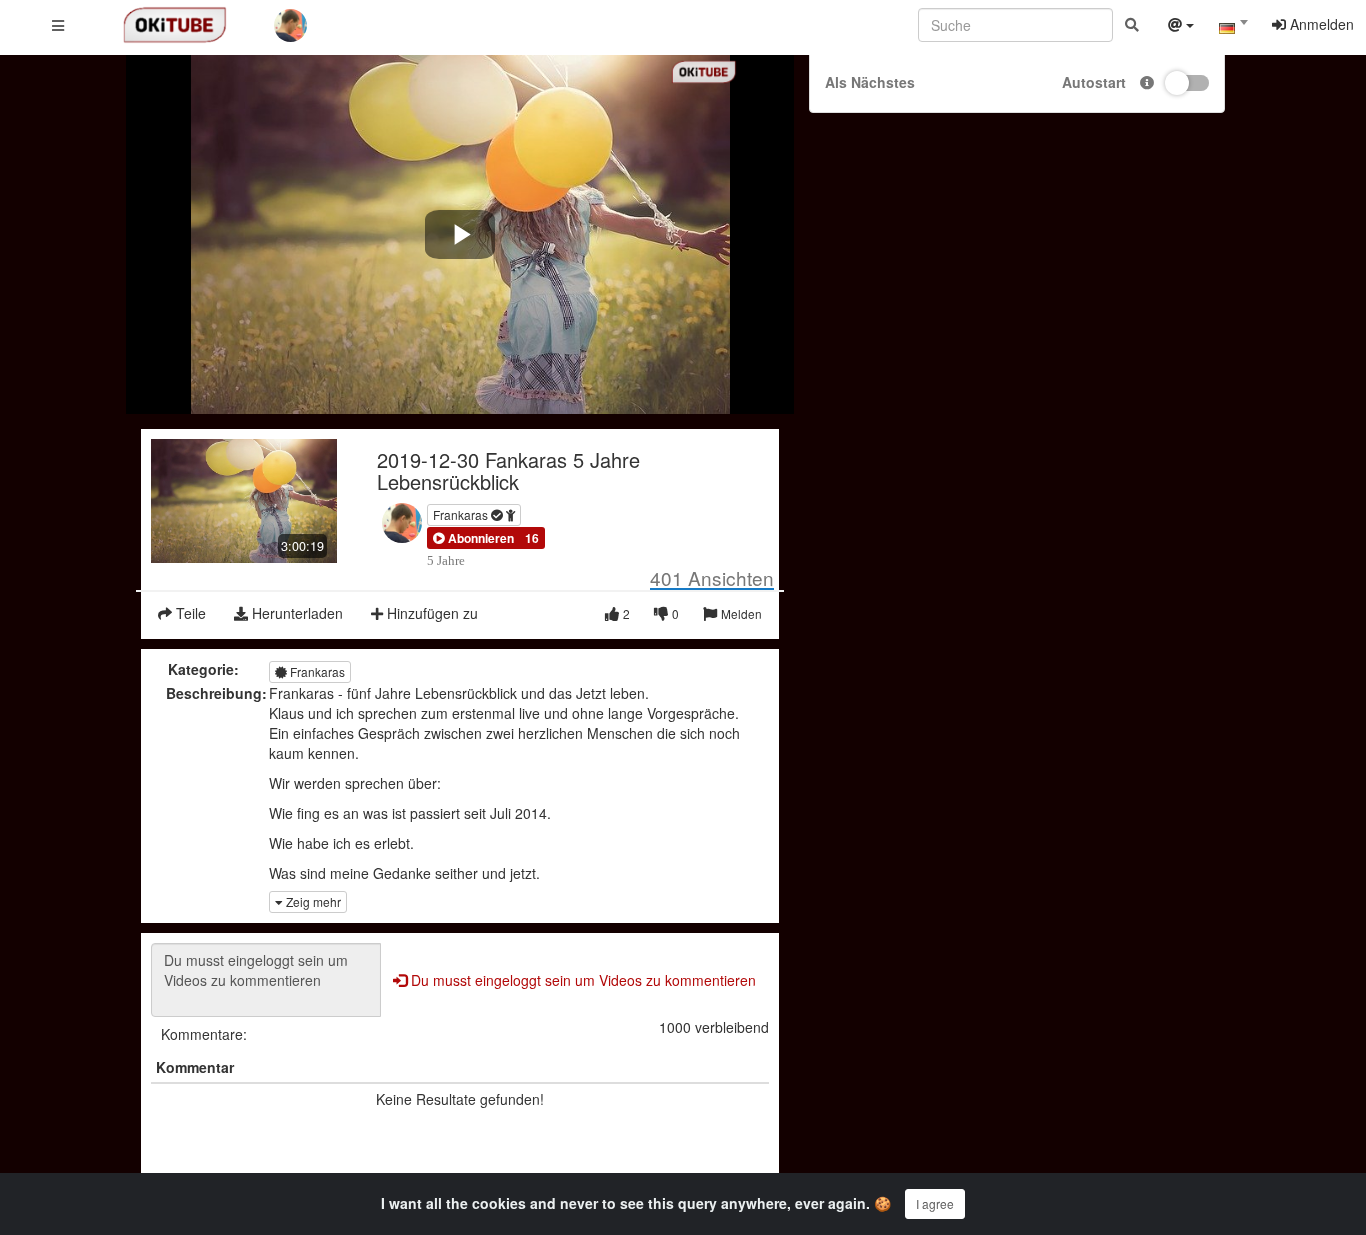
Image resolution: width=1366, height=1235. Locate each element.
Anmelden (1320, 24)
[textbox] (1233, 28)
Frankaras (462, 514)
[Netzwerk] (1181, 27)
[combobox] (1233, 29)
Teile (189, 613)
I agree (935, 1203)
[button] (473, 538)
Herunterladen (295, 613)
